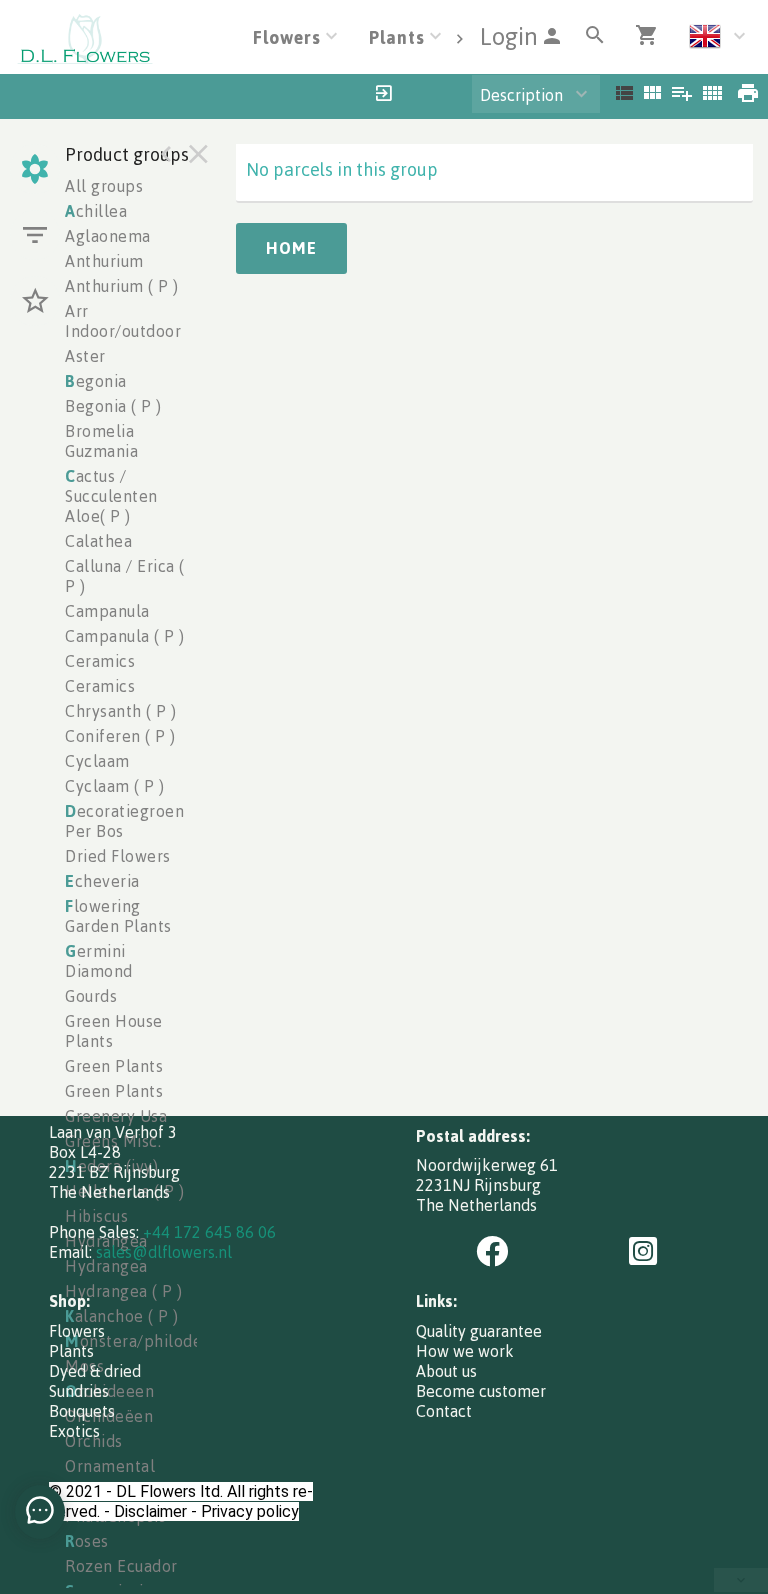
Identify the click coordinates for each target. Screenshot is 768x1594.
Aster (85, 356)
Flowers (77, 1331)
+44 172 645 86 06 (209, 1232)
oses (87, 1541)
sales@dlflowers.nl (164, 1252)
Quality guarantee (479, 1331)
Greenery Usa (116, 1116)
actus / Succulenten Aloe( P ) (111, 496)
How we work (465, 1351)
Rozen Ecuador (121, 1566)
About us (446, 1371)
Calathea (98, 541)
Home (291, 248)
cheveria (102, 881)
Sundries (79, 1391)
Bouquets (82, 1411)
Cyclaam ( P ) (115, 786)
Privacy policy (250, 1511)
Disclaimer (150, 1511)
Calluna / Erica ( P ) (125, 576)
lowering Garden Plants (118, 916)
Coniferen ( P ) (120, 736)
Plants (71, 1351)
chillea (96, 211)
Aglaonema (108, 236)
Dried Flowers (118, 856)
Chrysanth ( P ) (121, 711)
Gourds (91, 996)
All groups (104, 186)
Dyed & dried (95, 1371)
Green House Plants (114, 1031)
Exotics (74, 1431)
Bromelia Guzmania (101, 441)
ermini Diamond (99, 961)
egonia (96, 381)
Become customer (481, 1391)
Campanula (107, 611)
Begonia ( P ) (113, 406)
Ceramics (100, 661)
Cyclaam (97, 761)
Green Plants (114, 1066)
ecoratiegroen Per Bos (124, 821)
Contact (444, 1411)
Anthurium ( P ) (122, 286)
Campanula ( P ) (125, 636)
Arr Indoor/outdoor (123, 321)
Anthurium (104, 261)
